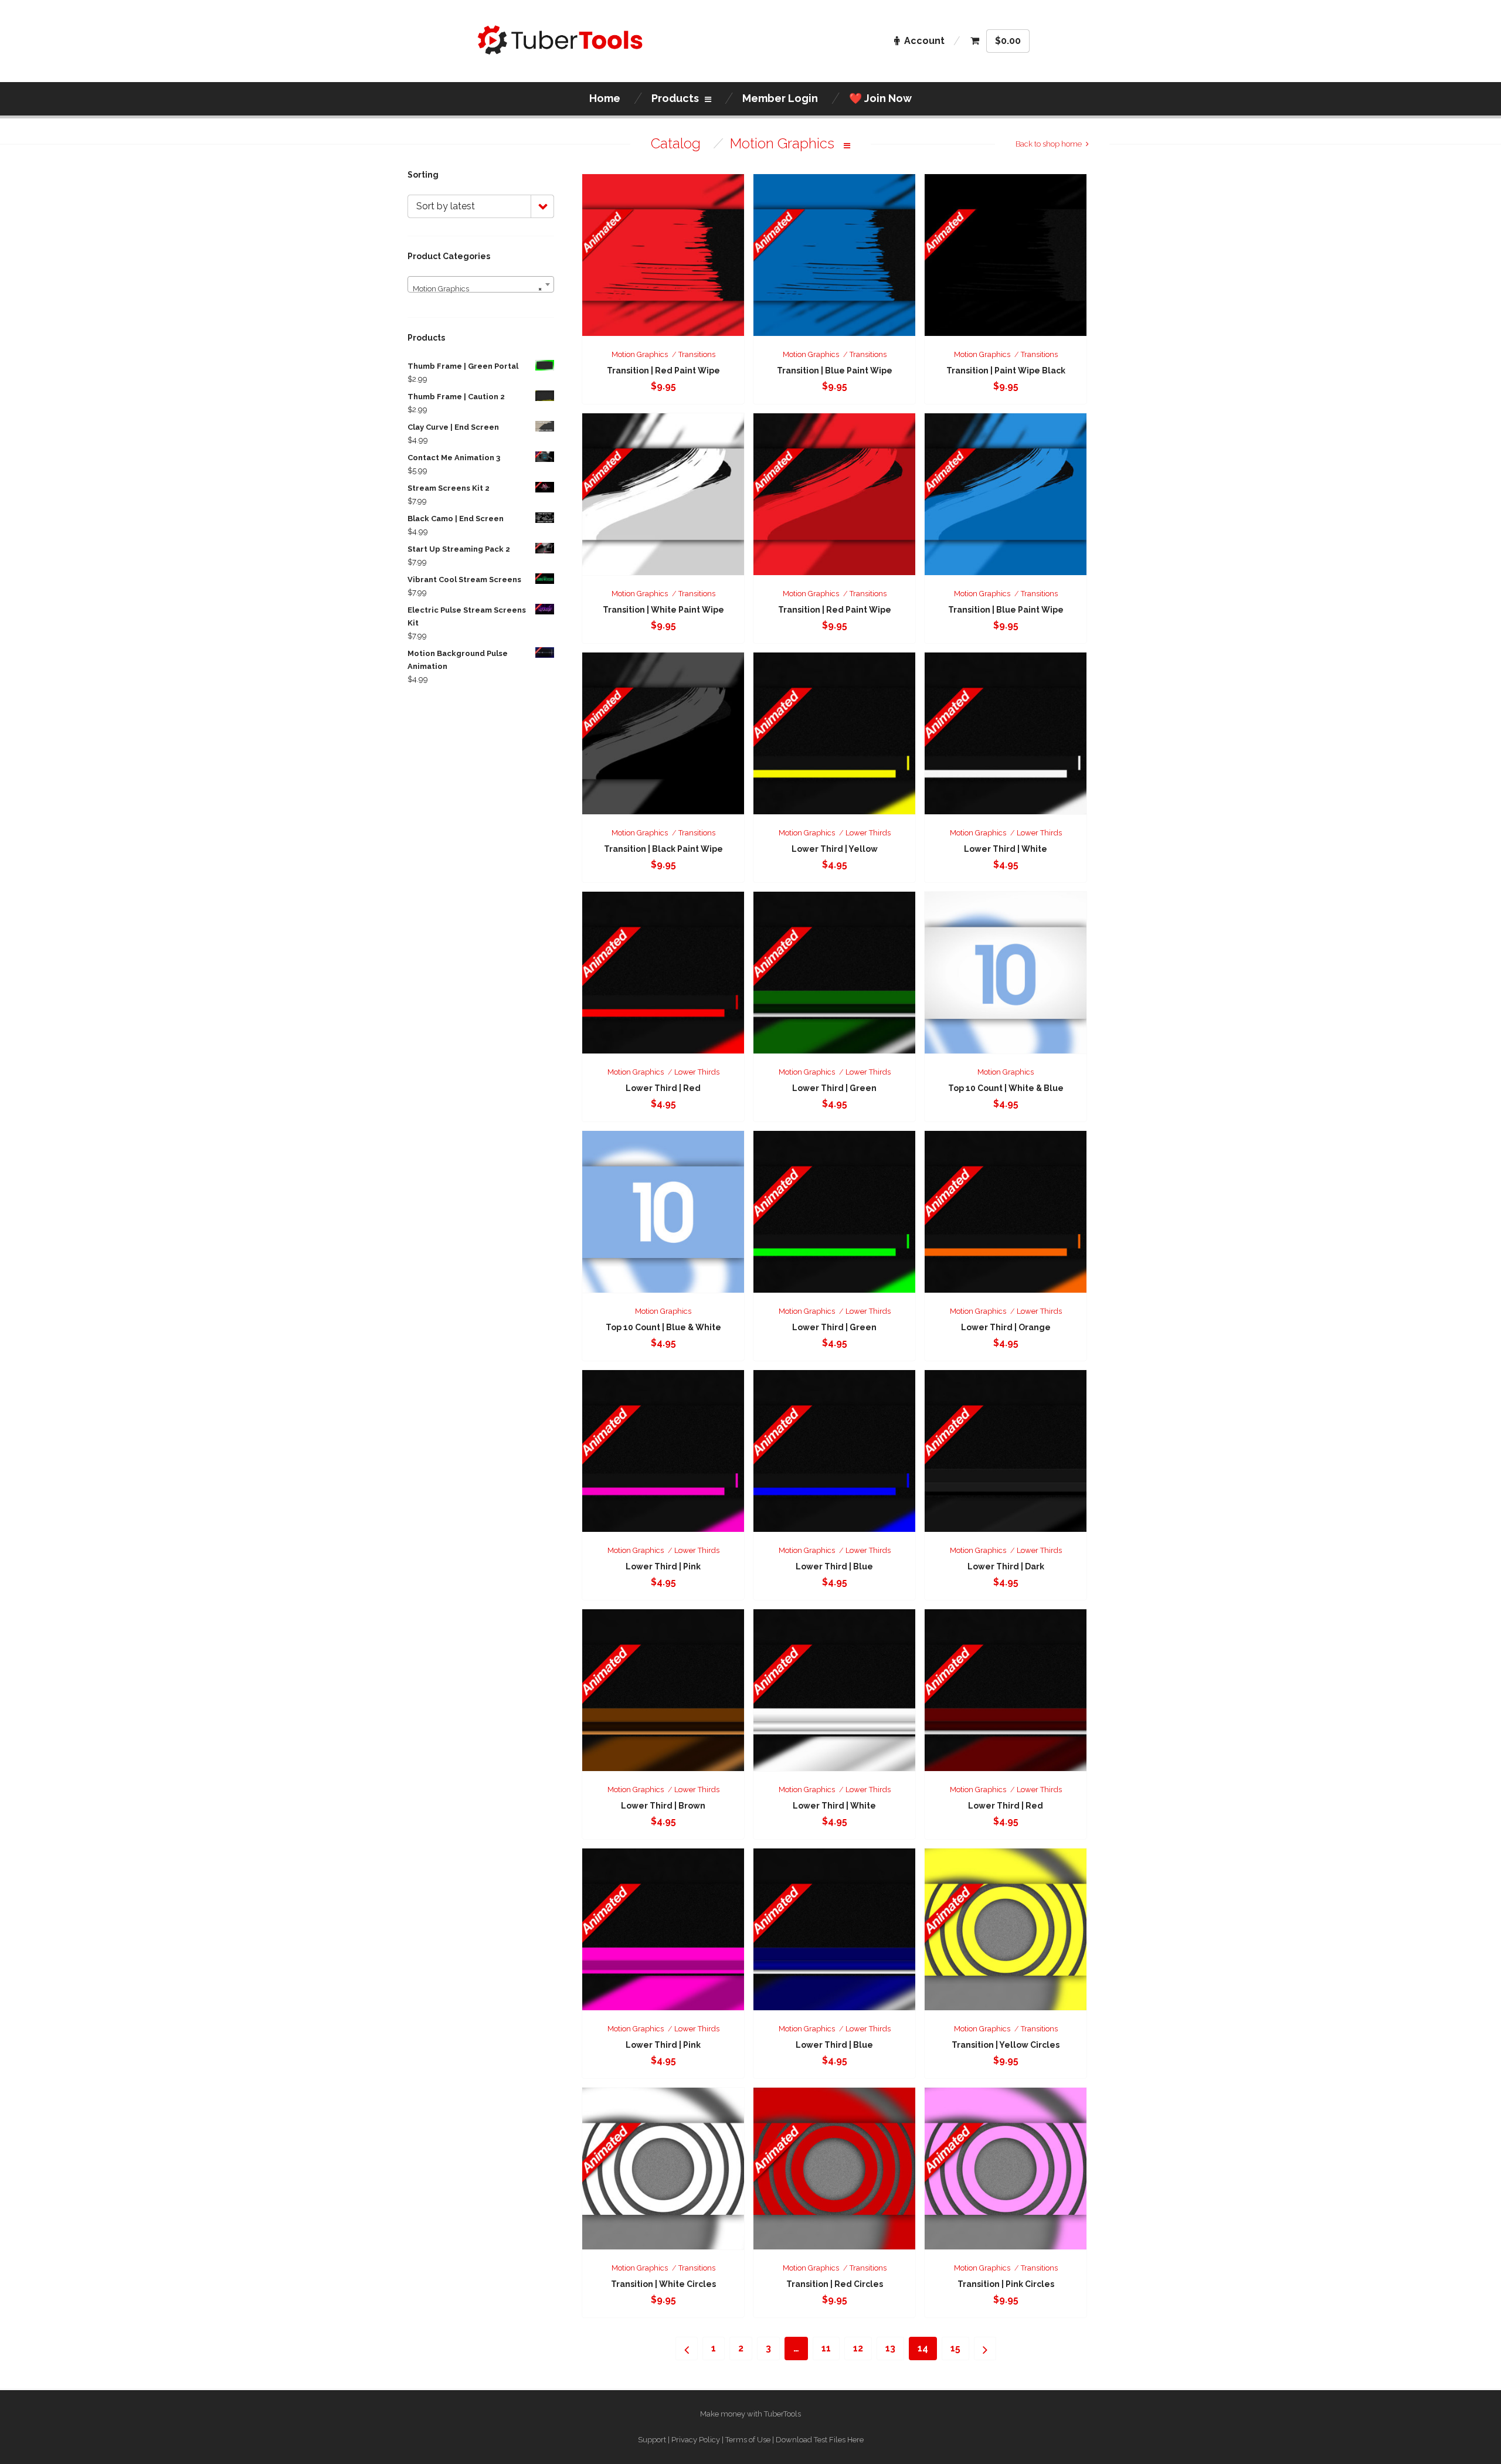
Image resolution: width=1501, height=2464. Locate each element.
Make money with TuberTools (750, 2414)
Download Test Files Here (820, 2440)
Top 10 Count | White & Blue (1006, 1088)
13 (890, 2348)
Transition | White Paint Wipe (663, 610)
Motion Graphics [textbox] (477, 289)
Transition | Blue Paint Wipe (835, 371)
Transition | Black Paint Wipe (663, 849)
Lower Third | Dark (1006, 1566)
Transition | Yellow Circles (1006, 2045)
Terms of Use (748, 2440)
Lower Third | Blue (834, 1566)
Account (924, 41)
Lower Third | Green (834, 1088)
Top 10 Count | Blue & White (663, 1327)
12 (858, 2348)
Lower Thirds (868, 833)
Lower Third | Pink (663, 1566)
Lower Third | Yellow (835, 849)
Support (652, 2440)
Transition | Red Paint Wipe (663, 371)
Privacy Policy (696, 2440)
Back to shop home (1049, 144)
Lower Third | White (1006, 849)
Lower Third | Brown (663, 1806)
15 (955, 2348)
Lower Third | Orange (1006, 1327)
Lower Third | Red (663, 1088)
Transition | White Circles (663, 2284)
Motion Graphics (640, 354)
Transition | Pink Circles (1006, 2284)
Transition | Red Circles (835, 2284)
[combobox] (481, 284)
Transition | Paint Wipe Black (1006, 371)
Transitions (697, 354)
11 (826, 2348)
